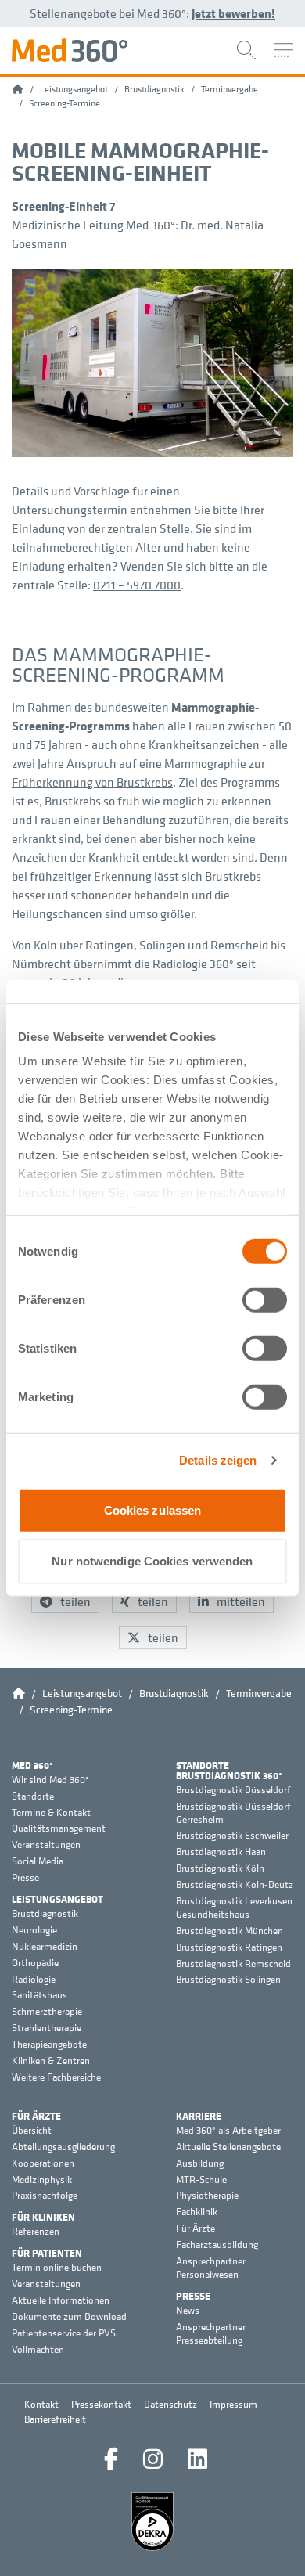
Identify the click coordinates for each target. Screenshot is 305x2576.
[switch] (265, 1299)
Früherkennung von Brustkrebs (92, 782)
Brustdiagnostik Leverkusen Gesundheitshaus (234, 1908)
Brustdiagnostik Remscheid (233, 1964)
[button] (65, 1601)
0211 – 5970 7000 (137, 585)
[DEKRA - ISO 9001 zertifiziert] (152, 2522)
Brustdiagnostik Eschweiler (232, 1836)
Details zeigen (218, 1460)
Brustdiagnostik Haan (221, 1852)
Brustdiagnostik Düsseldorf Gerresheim (233, 1813)
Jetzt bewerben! (233, 13)
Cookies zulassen (153, 1510)
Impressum (233, 2404)
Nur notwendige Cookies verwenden (152, 1561)
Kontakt (41, 2404)
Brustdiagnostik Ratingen (229, 1947)
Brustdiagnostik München (230, 1931)
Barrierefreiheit (55, 2419)
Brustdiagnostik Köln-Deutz (235, 1885)
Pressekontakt (101, 2404)
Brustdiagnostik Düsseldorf (233, 1790)
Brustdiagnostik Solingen (228, 1980)
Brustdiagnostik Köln (220, 1868)
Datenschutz (170, 2404)
